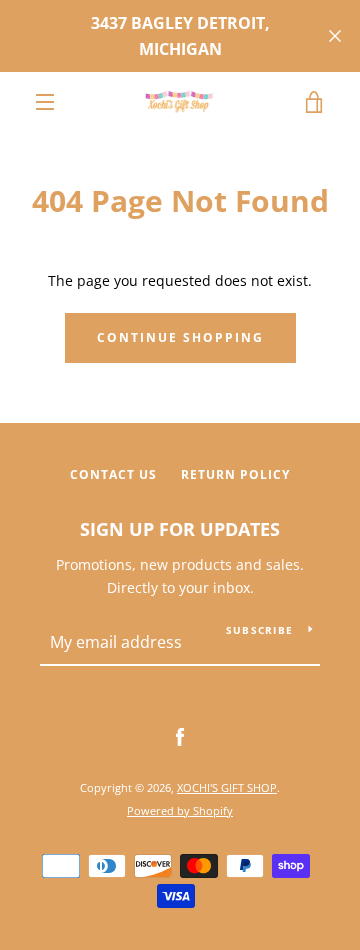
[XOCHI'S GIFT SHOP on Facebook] (180, 736)
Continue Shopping (180, 337)
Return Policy (235, 474)
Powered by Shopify (180, 810)
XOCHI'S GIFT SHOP (227, 787)
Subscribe (259, 630)
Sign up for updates (180, 529)
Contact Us (113, 474)
